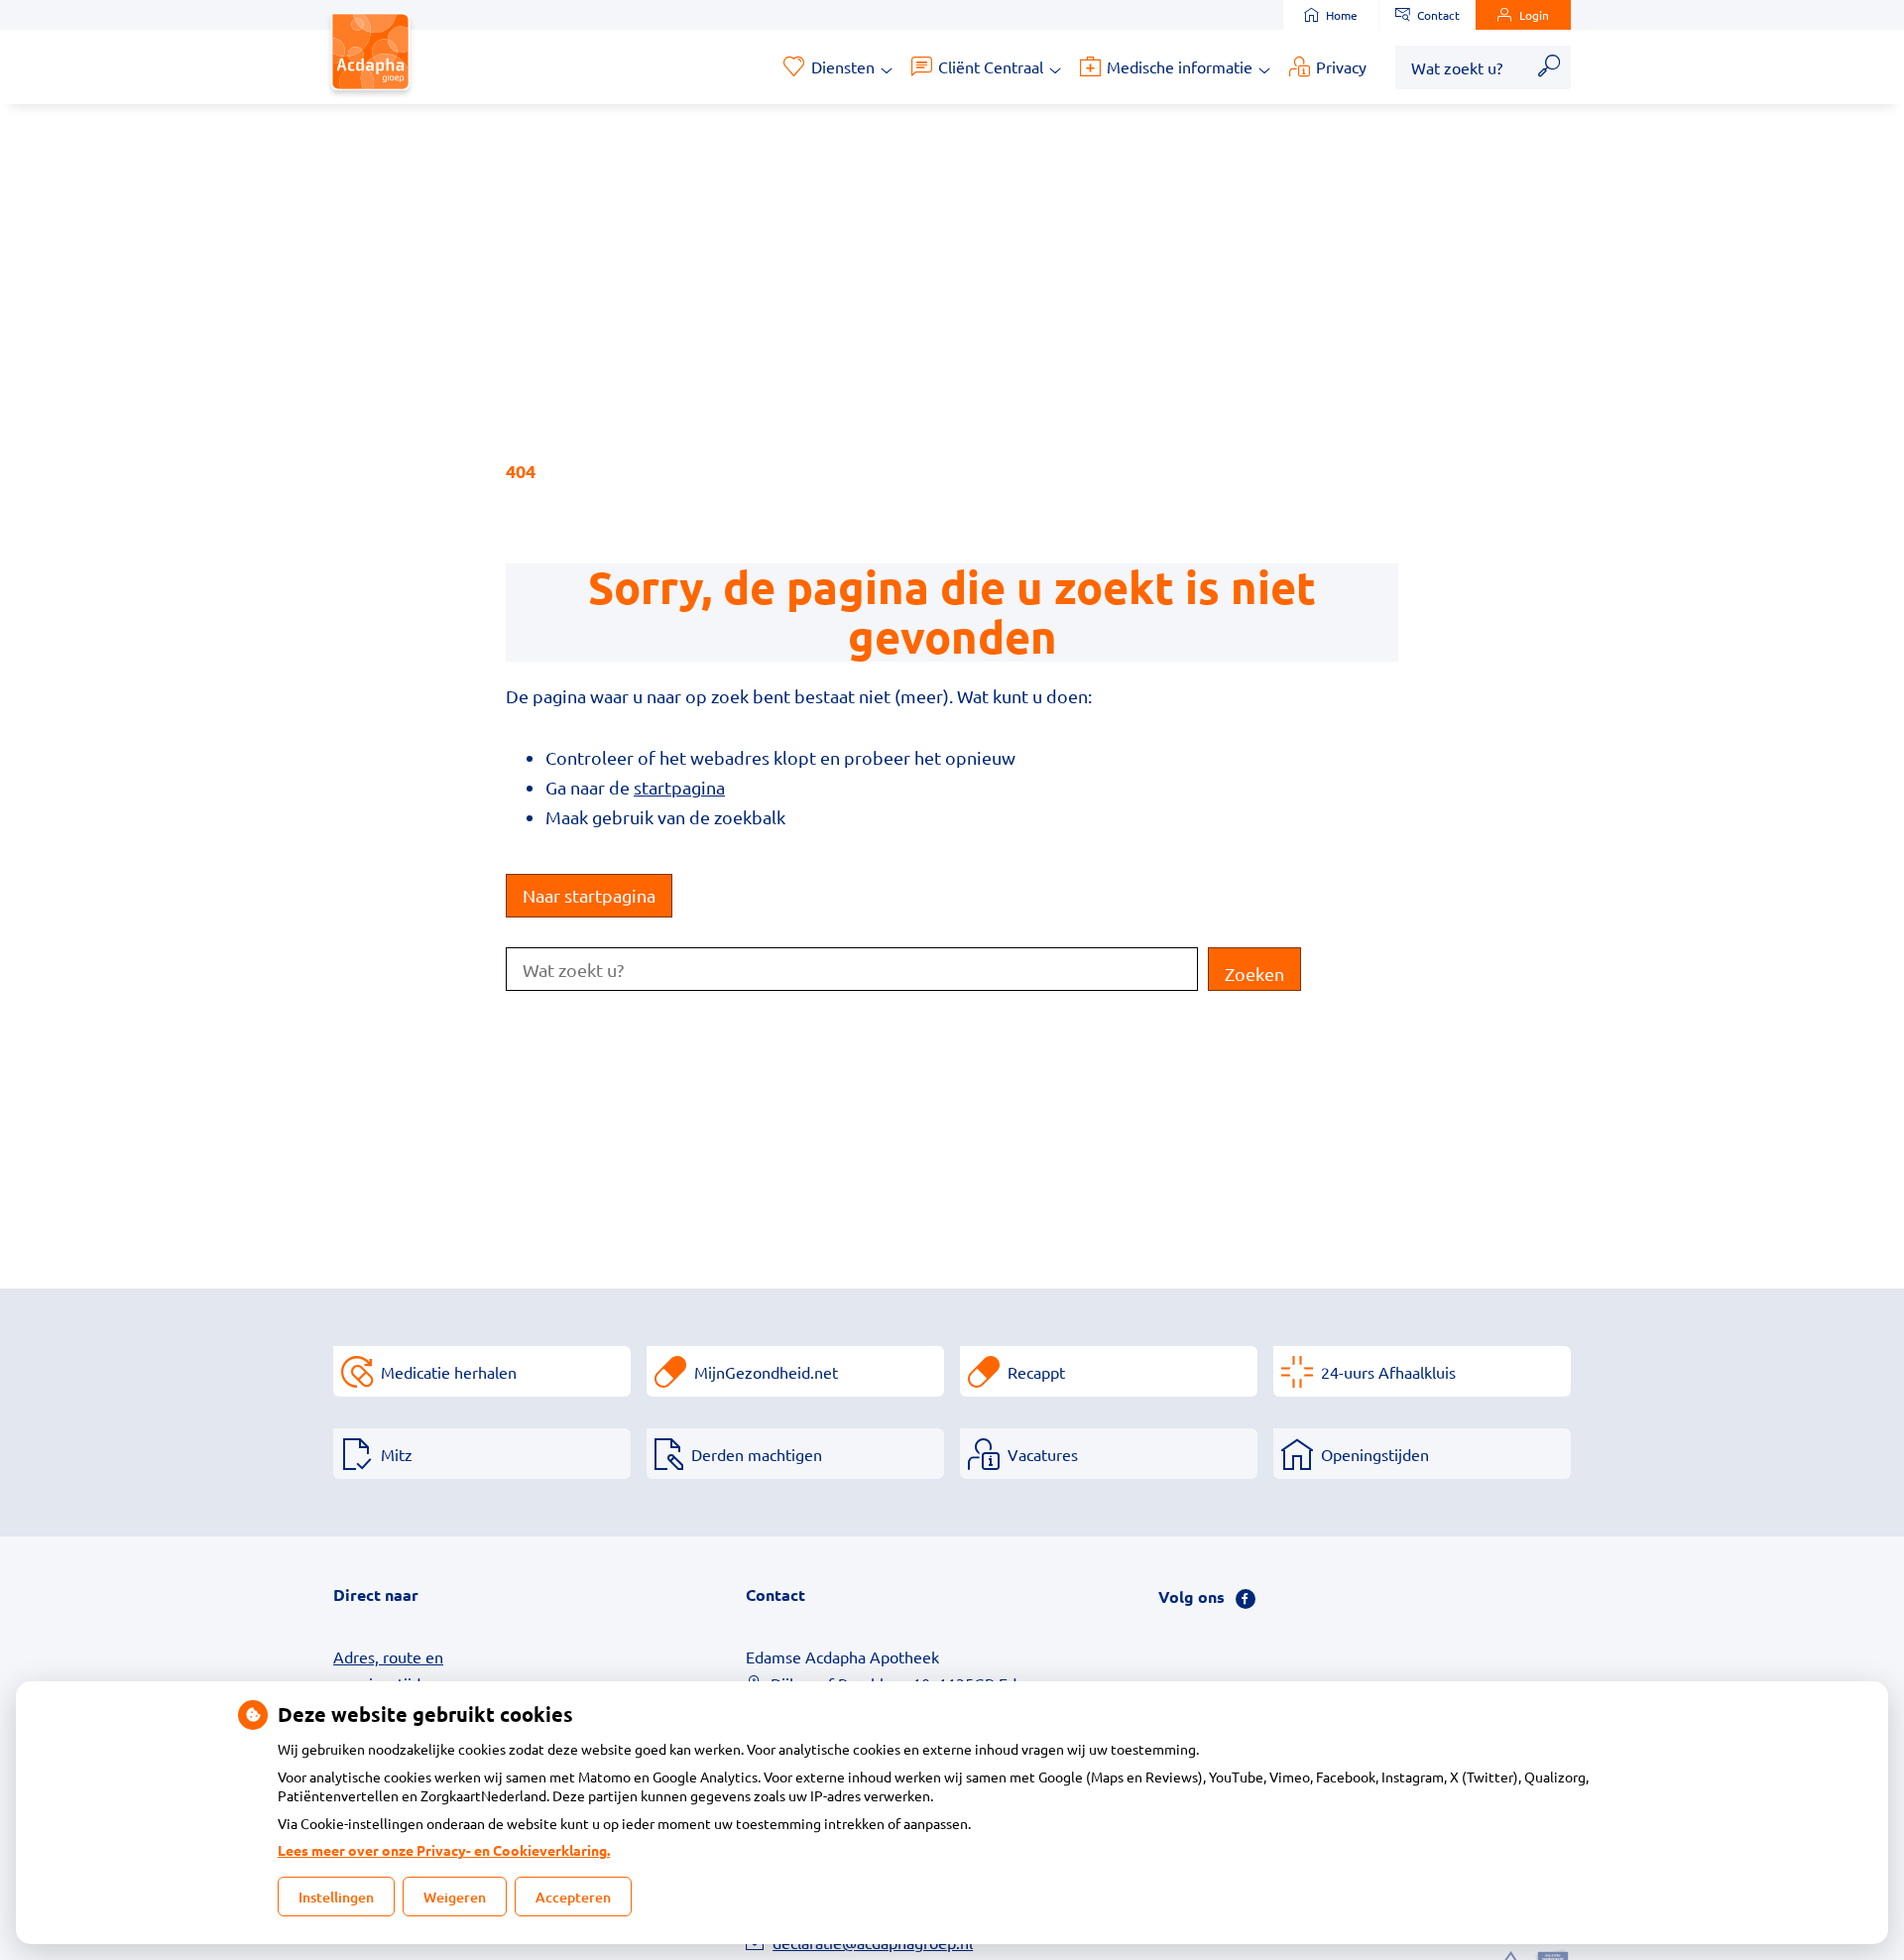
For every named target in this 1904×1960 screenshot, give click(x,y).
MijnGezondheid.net (766, 1372)
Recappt (1036, 1372)
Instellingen (336, 1897)
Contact (1438, 15)
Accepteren (573, 1897)
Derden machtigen (757, 1454)
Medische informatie (1180, 66)
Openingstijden (1375, 1454)
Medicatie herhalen (449, 1372)
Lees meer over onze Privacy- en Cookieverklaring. (444, 1850)
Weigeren (455, 1897)
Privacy (1341, 66)
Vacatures (1043, 1454)
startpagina (679, 787)
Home (1342, 15)
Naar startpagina (589, 895)
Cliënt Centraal (991, 66)
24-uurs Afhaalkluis (1388, 1372)
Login (1534, 15)
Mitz (397, 1454)
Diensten (843, 66)
